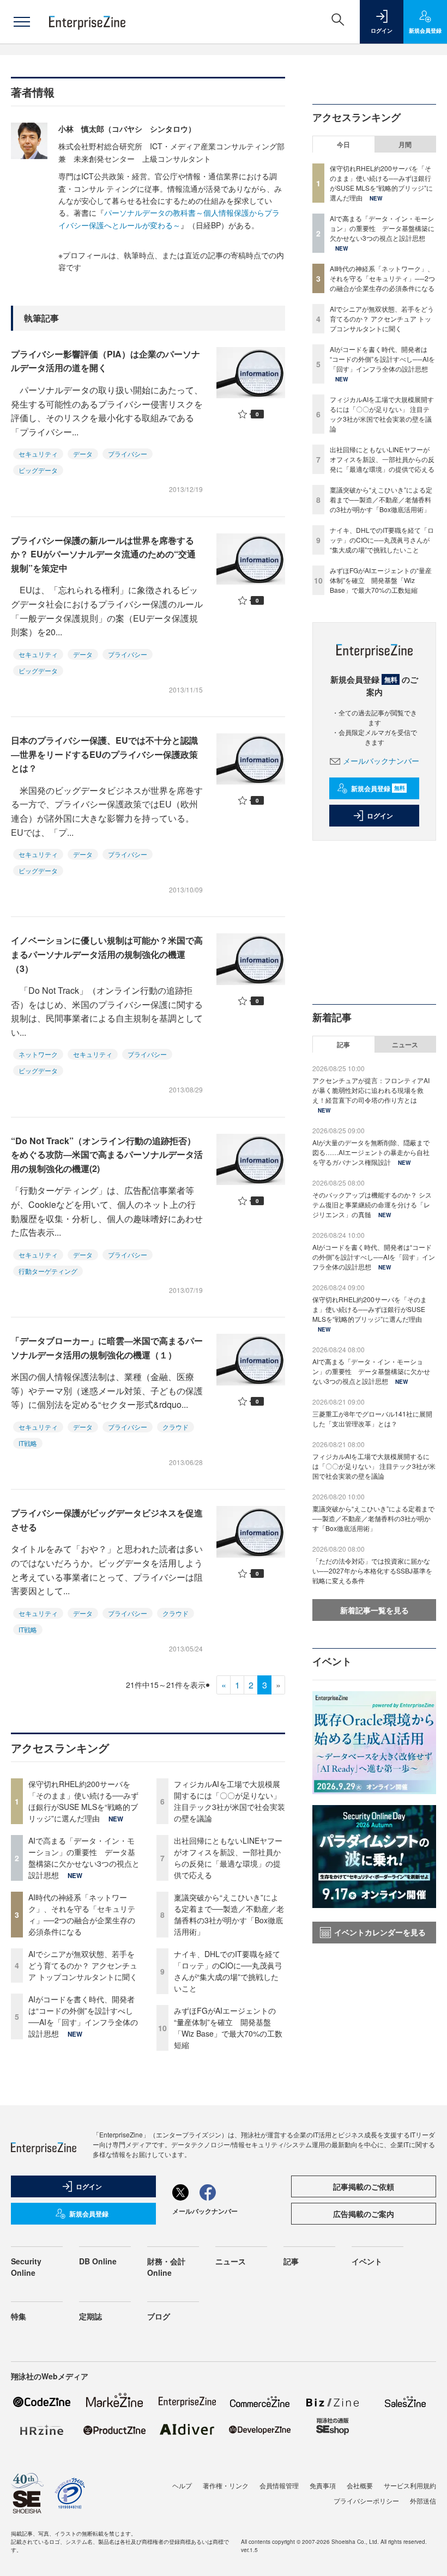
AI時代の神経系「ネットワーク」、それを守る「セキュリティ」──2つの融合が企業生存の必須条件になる (82, 1914)
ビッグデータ (38, 470)
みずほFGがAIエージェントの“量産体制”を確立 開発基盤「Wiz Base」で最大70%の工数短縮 (228, 2028)
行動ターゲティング (48, 1271)
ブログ (159, 2316)
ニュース (405, 1044)
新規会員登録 (378, 788)
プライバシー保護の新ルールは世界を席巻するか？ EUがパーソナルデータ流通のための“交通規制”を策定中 (103, 554)
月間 (405, 144)
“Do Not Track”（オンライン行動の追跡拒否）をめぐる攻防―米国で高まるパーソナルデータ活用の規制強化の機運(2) (107, 1155)
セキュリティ (38, 454)
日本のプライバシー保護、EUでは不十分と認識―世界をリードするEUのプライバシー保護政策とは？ (104, 754)
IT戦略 (28, 1443)
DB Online (98, 2261)
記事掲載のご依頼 (364, 2186)
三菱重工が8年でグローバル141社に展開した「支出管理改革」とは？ (372, 1418)
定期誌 (90, 2316)
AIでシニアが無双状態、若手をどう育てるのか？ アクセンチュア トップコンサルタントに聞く (83, 1965)
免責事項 (323, 2485)
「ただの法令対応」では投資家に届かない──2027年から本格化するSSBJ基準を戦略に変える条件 (372, 1570)
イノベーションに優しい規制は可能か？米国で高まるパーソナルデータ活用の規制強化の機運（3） (107, 954)
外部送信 (423, 2501)
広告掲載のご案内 (364, 2214)
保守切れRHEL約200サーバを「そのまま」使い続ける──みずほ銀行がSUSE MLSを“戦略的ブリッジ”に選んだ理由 (83, 1801)
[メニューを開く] (22, 22)
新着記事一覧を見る (374, 1610)
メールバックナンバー (381, 761)
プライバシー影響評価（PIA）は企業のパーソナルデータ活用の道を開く (105, 361)
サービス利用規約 (410, 2485)
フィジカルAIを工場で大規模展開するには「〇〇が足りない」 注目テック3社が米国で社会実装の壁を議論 (229, 1801)
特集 (19, 2316)
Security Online (26, 2267)
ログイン (380, 816)
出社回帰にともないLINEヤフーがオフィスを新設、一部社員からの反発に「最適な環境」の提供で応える (228, 1858)
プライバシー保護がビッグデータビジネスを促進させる (107, 1520)
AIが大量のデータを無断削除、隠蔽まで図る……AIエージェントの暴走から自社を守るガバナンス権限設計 (371, 1152)
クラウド (176, 1427)
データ (83, 454)
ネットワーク (38, 1054)
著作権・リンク (226, 2485)
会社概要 (360, 2485)
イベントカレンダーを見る (380, 1932)
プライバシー (128, 454)
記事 (343, 1044)
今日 (343, 144)
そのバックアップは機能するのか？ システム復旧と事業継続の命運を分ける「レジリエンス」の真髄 (372, 1204)
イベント (367, 2261)
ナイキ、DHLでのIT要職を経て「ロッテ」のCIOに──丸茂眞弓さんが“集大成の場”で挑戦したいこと (228, 1971)
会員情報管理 (279, 2485)
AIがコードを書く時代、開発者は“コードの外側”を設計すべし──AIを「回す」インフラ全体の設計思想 (83, 2016)
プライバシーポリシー (366, 2501)
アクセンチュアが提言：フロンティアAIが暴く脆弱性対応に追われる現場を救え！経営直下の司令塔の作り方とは (371, 1090)
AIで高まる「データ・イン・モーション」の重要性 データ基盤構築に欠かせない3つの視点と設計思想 (84, 1858)
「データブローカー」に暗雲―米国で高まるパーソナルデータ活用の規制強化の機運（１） (107, 1348)
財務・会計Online (166, 2267)
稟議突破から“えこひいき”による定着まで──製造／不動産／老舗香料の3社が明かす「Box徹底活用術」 (229, 1914)
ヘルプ (182, 2485)
